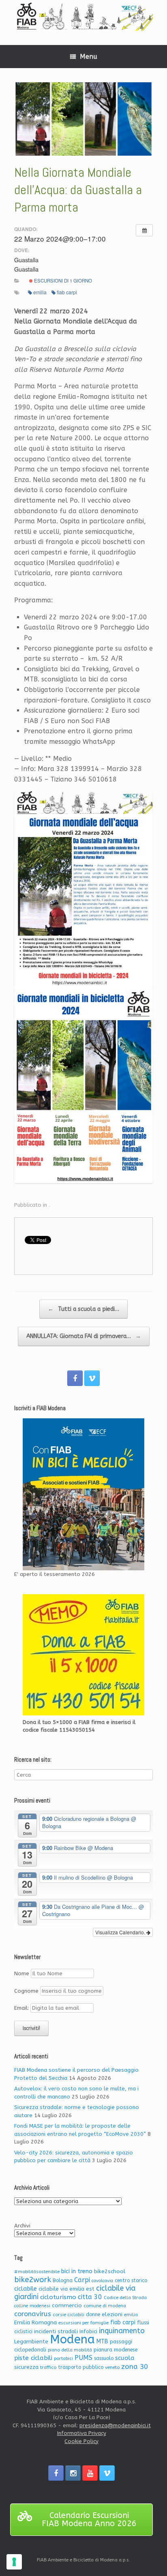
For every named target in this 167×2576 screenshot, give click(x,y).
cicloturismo (58, 2297)
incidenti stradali (56, 2331)
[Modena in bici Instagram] (73, 2473)
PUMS (83, 2358)
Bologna (63, 2280)
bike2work (33, 2280)
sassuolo (104, 2358)
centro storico (131, 2280)
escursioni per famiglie (83, 2323)
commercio (67, 2305)
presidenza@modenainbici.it (115, 2425)
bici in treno (77, 2271)
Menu (89, 57)
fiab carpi (67, 292)
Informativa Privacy (82, 2433)
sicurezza (26, 2367)
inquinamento (122, 2331)
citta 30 (90, 2297)
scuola (125, 2358)
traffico (48, 2367)
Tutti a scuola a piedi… (83, 1309)
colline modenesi (32, 2306)
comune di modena (105, 2306)
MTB (102, 2342)
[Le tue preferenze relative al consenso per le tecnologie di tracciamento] (14, 2562)
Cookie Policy (81, 2441)
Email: (22, 2008)
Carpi (82, 2280)
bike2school (110, 2271)
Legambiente (31, 2342)
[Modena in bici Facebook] (75, 1378)
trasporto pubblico (81, 2367)
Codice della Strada (125, 2298)
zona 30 (135, 2367)
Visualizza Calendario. (121, 1932)
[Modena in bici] (83, 16)
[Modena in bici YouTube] (90, 2473)
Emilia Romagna (35, 2322)
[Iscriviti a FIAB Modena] (83, 1494)
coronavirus (33, 2314)
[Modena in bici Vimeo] (92, 1378)
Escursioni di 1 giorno (62, 281)
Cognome (26, 1991)
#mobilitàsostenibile (37, 2272)
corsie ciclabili (69, 2315)
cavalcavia (102, 2281)
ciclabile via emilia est (66, 2289)
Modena (72, 2339)
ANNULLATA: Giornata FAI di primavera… (84, 1336)
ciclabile (26, 2289)
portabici (63, 2359)
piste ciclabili (33, 2358)
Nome (22, 1973)
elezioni (112, 2314)
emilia (40, 292)
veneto (112, 2367)
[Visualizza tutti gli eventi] (144, 230)
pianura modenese (116, 2350)
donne (93, 2315)
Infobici (88, 2331)
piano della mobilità (70, 2350)
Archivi (22, 2226)
